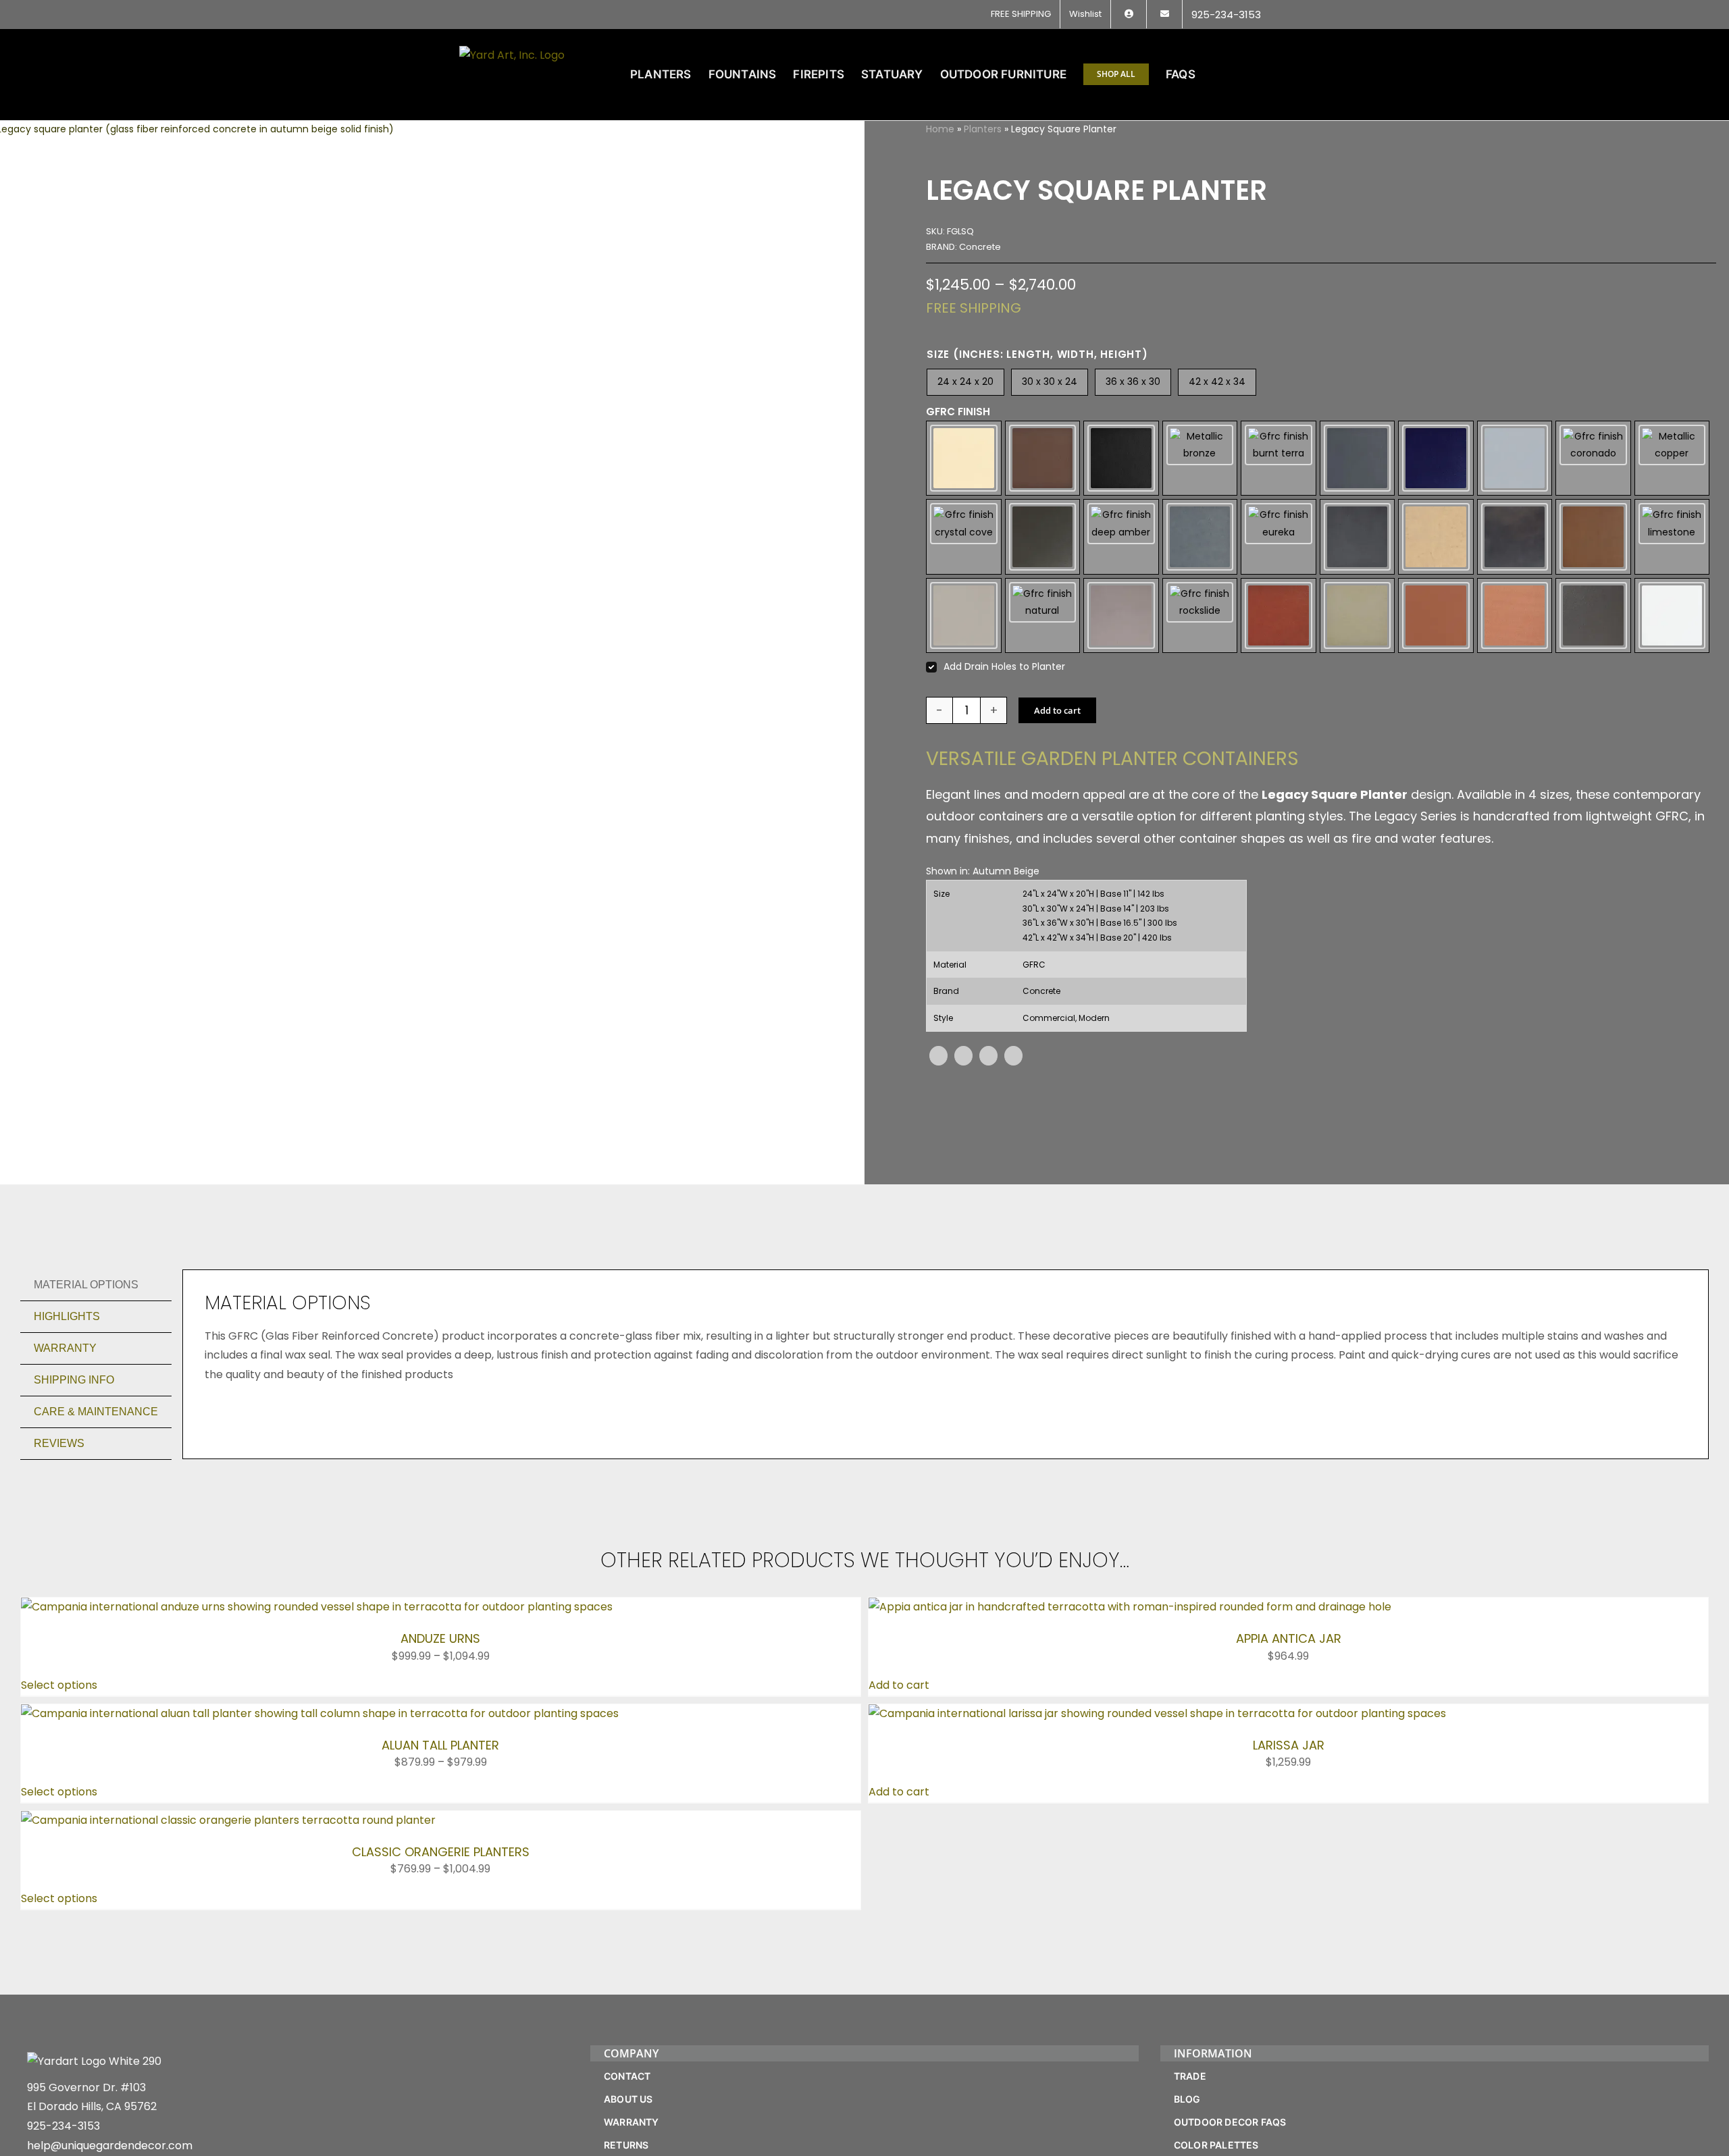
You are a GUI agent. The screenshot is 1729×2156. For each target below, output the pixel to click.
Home (940, 129)
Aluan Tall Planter (440, 1745)
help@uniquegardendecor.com (110, 2146)
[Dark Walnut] (1043, 537)
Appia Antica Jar (1289, 1638)
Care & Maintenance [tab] (96, 1412)
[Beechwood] (1043, 458)
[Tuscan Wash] (1515, 616)
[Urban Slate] (1593, 616)
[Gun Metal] (1515, 537)
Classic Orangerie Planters (441, 1852)
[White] (1672, 616)
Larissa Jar (1289, 1745)
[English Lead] (1200, 537)
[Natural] (1043, 616)
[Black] (1121, 458)
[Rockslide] (1200, 616)
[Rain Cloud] (1121, 616)
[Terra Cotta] (1436, 616)
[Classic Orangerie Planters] (228, 1820)
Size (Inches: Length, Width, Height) (1037, 354)
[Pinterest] (988, 1056)
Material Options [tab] (86, 1285)
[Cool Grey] (1515, 458)
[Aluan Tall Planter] (320, 1713)
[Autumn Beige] (964, 458)
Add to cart (1057, 710)
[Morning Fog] (964, 616)
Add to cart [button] (899, 1685)
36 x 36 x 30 (1133, 382)
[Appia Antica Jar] (1130, 1607)
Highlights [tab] (67, 1316)
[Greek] (1436, 537)
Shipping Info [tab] (74, 1380)
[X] (963, 1056)
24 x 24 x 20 (965, 382)
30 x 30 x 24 (1050, 382)
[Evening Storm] (1358, 537)
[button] (1248, 74)
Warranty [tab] (65, 1348)
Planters (983, 129)
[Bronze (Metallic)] (1200, 458)
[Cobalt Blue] (1436, 458)
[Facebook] (938, 1056)
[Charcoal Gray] (1358, 458)
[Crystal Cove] (964, 537)
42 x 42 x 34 (1217, 382)
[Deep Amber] (1121, 537)
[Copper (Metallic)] (1672, 458)
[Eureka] (1279, 537)
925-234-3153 (63, 2126)
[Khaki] (1593, 537)
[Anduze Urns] (317, 1607)
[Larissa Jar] (1157, 1713)
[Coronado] (1593, 458)
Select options (59, 1685)
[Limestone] (1672, 537)
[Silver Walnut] (1358, 616)
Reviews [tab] (59, 1443)
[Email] (1013, 1056)
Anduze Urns (440, 1638)
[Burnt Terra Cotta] (1279, 458)
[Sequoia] (1279, 616)
